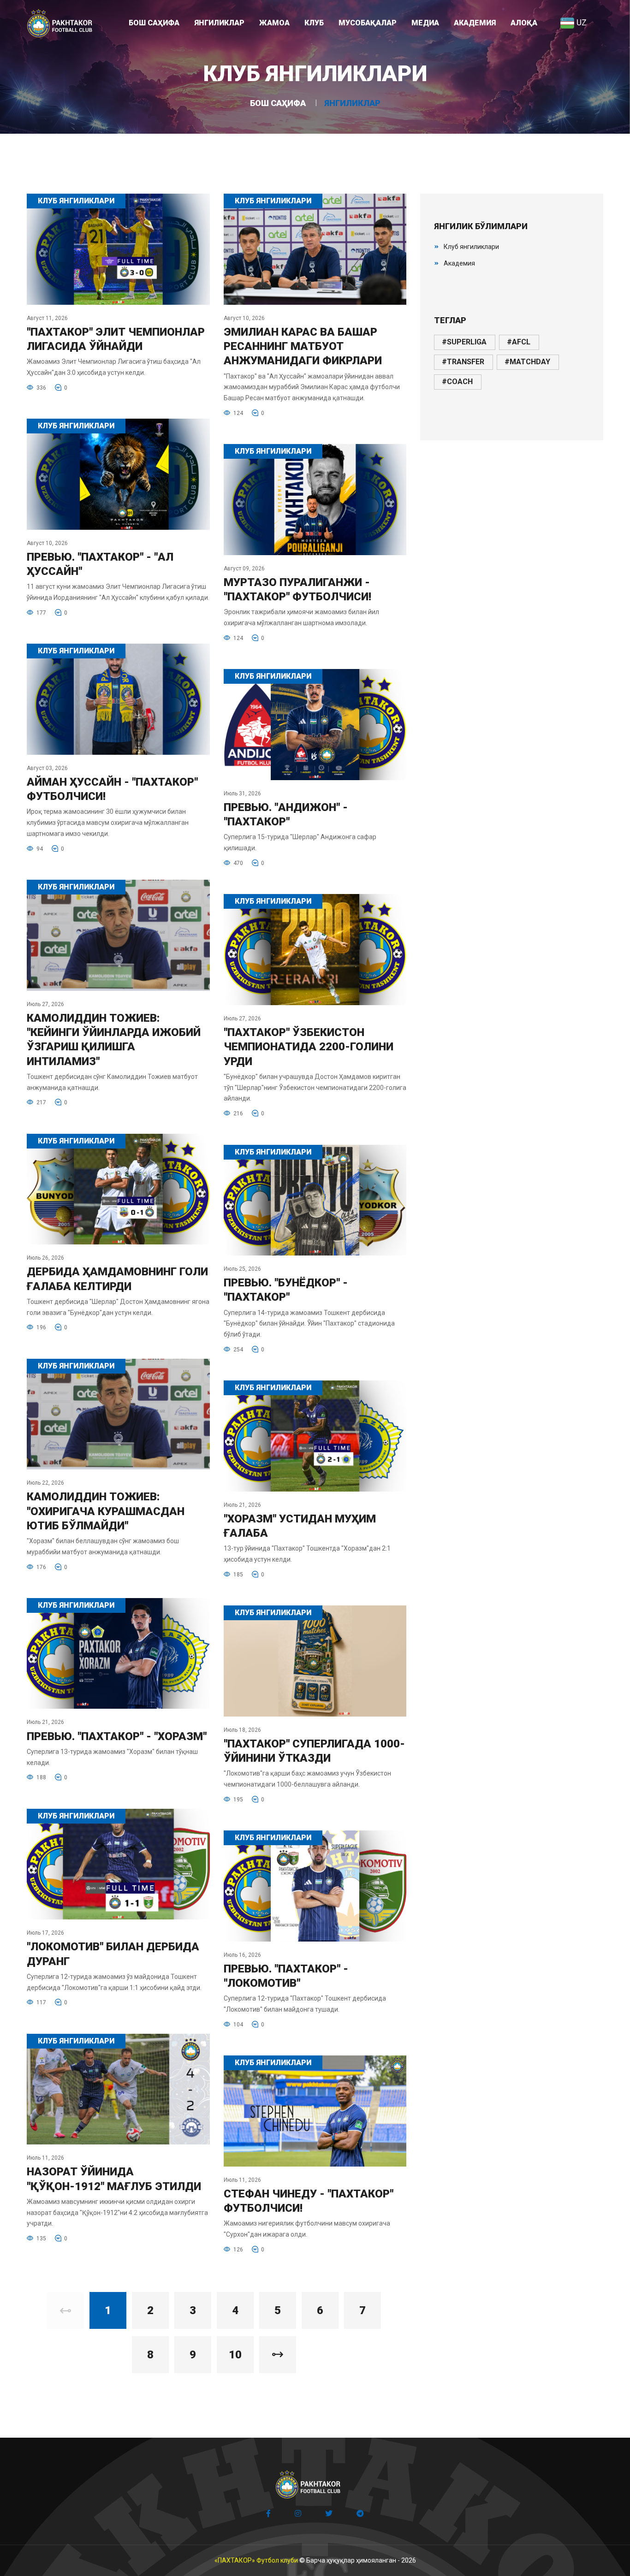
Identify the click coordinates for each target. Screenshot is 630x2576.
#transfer (463, 362)
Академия (459, 263)
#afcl (519, 342)
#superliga (464, 342)
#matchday (527, 362)
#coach (457, 382)
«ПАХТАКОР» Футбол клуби (256, 2560)
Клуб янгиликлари (471, 247)
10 (235, 2355)
